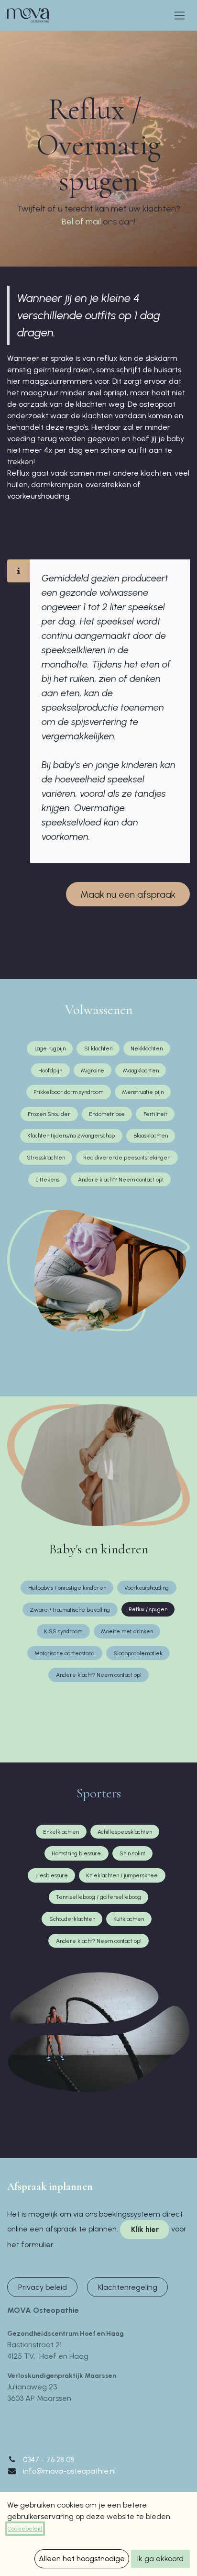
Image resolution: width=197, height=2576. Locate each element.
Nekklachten (147, 1048)
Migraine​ (93, 1071)
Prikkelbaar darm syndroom (68, 1092)
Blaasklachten (151, 1136)
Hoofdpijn (50, 1071)
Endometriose (107, 1114)
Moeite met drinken (127, 1631)
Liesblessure (52, 1875)
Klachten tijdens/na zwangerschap (71, 1136)
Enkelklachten (61, 1832)
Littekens (47, 1180)
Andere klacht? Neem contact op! (121, 1180)
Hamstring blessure (76, 1853)
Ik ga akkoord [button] (160, 2559)
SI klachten (98, 1048)
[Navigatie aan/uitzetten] (180, 15)
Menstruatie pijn (143, 1092)
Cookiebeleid (25, 2529)
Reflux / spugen (148, 1609)
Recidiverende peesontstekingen (127, 1158)
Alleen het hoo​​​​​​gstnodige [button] (82, 2559)
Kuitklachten (129, 1919)
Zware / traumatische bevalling (70, 1610)
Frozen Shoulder (49, 1114)
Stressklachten (46, 1158)
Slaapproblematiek (138, 1653)
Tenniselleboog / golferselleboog (98, 1897)
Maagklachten (141, 1071)
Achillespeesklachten (125, 1832)
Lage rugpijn (50, 1048)
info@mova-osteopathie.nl (69, 2471)
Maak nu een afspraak (128, 894)
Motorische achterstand (65, 1653)
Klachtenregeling (128, 2287)
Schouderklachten (72, 1919)
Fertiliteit (155, 1114)
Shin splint (132, 1853)
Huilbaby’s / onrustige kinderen (67, 1588)
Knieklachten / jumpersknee (122, 1875)
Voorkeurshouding (147, 1588)
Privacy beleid (43, 2287)
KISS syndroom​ (63, 1631)
